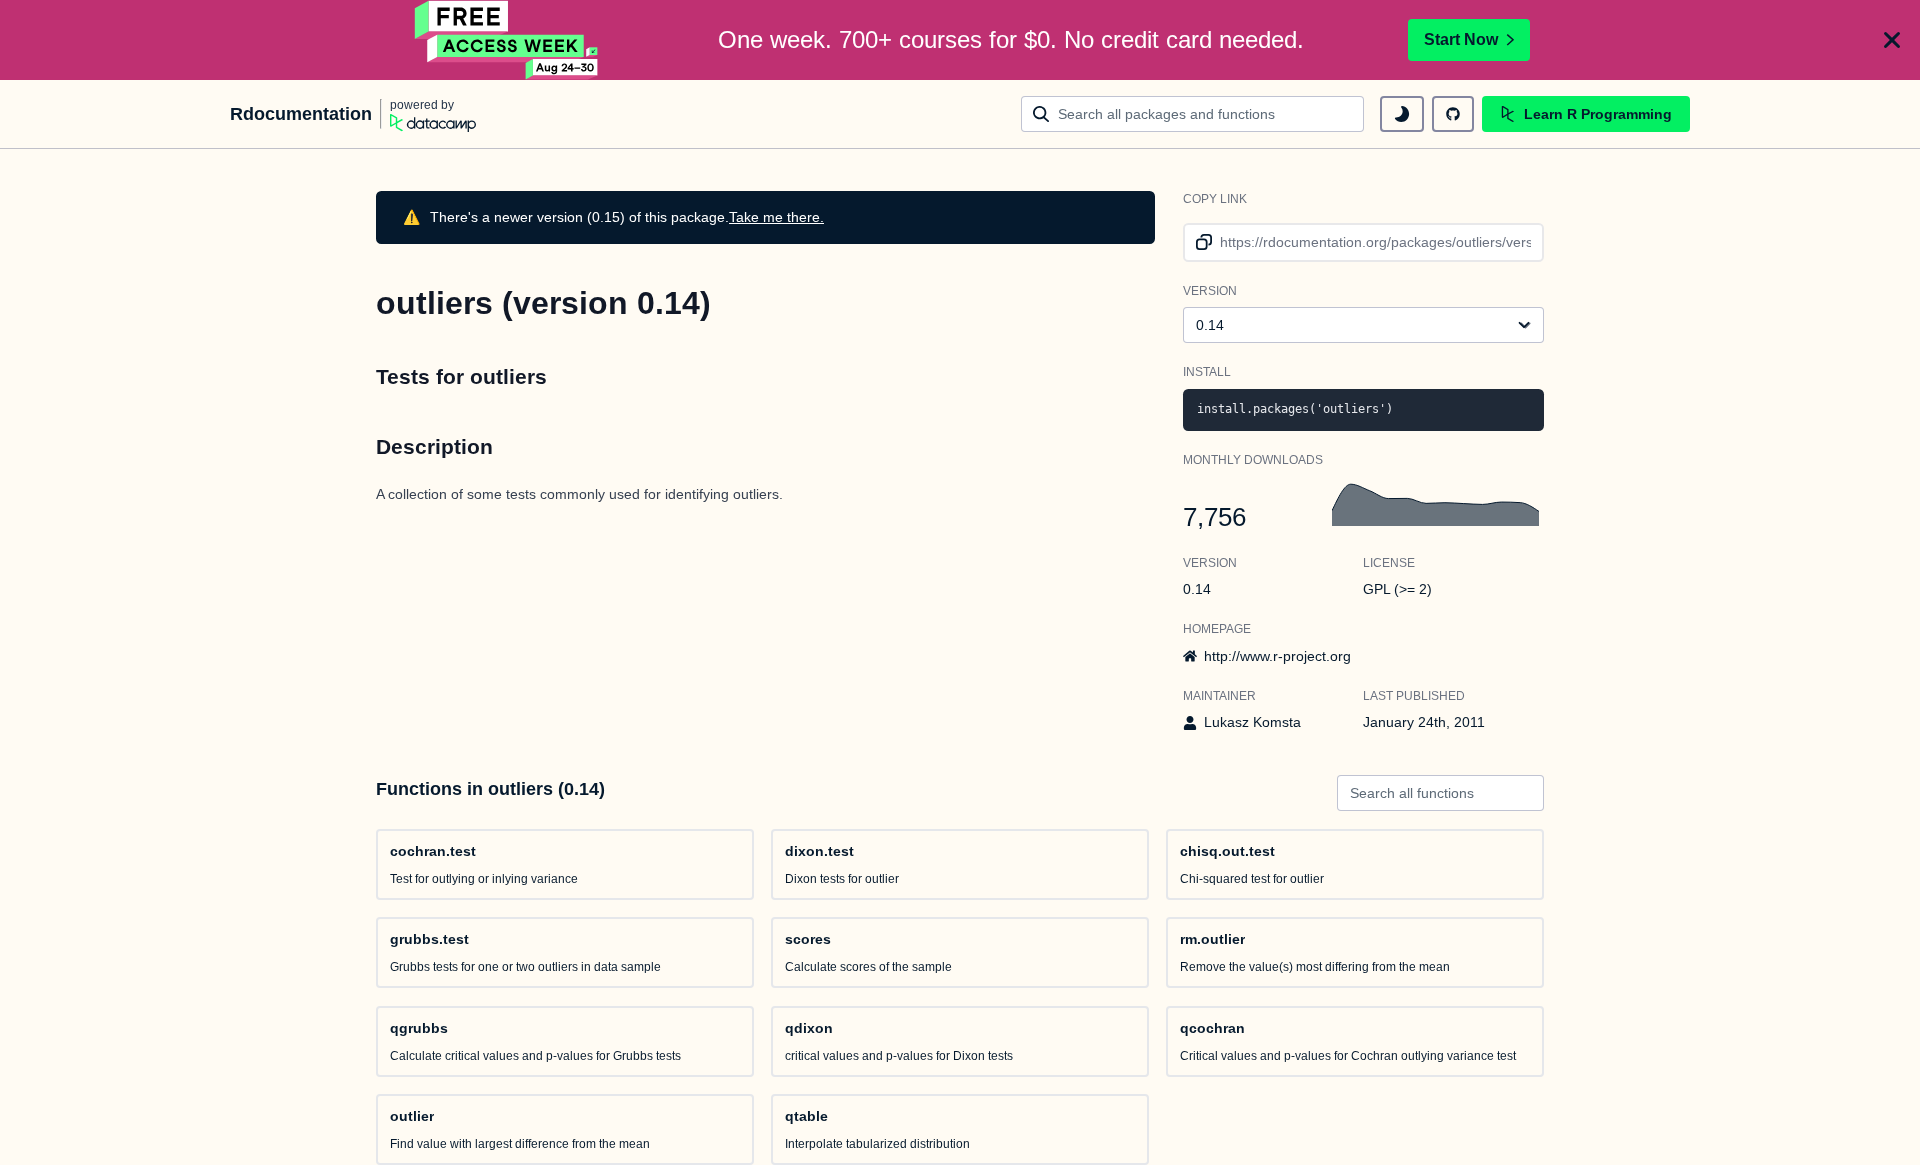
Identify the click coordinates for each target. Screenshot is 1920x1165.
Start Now (1461, 39)
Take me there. (776, 217)
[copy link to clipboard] (1200, 242)
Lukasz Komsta (1252, 722)
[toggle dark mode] (1402, 114)
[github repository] (1453, 114)
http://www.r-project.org (1277, 656)
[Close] (1892, 40)
